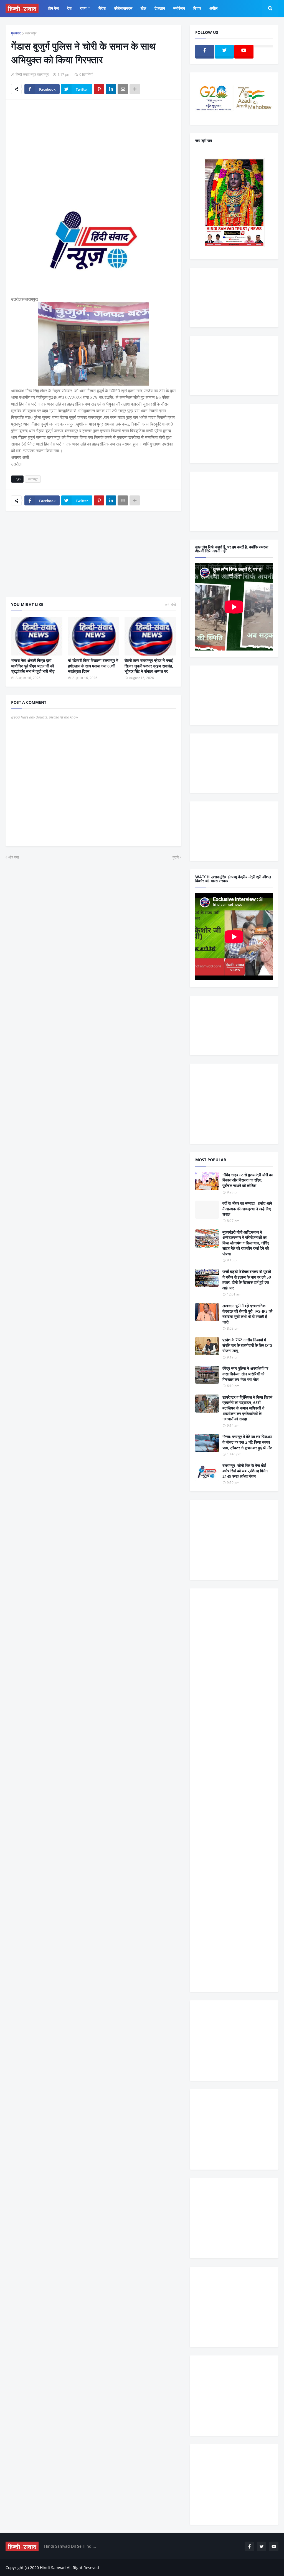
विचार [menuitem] (197, 8)
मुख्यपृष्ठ (16, 33)
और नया (14, 857)
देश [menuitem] (69, 8)
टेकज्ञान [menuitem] (160, 8)
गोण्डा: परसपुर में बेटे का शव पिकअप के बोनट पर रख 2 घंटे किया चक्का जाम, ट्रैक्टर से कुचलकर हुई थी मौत (247, 1442)
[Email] (123, 89)
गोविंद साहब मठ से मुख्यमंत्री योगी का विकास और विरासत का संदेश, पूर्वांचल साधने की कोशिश (248, 1180)
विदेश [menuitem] (102, 8)
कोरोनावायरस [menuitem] (123, 8)
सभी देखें (170, 604)
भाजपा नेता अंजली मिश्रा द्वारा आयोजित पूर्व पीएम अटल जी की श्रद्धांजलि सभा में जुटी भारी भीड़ (33, 666)
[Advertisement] (93, 146)
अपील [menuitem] (213, 8)
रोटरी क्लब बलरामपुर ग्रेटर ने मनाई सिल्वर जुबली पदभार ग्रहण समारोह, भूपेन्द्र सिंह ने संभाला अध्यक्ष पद (149, 666)
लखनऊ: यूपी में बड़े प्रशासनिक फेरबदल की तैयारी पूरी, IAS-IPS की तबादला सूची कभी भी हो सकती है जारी (247, 1314)
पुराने (176, 857)
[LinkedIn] (111, 89)
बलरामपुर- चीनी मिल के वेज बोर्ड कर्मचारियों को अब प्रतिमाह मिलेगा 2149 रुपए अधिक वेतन (245, 1471)
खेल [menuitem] (143, 8)
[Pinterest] (99, 89)
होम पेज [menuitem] (54, 8)
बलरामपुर (31, 33)
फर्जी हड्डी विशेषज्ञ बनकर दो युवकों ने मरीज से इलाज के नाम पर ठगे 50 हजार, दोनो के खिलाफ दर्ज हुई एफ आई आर (247, 1280)
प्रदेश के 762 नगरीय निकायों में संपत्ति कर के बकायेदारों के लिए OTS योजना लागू (247, 1345)
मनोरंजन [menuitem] (179, 8)
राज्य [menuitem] (83, 8)
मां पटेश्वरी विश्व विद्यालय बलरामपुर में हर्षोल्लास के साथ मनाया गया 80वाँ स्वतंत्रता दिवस (93, 666)
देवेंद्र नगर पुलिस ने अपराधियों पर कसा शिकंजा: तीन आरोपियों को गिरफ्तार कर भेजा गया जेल (245, 1374)
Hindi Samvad (53, 2568)
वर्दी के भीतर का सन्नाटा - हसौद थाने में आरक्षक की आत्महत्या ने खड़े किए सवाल (247, 1209)
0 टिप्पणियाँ (86, 74)
